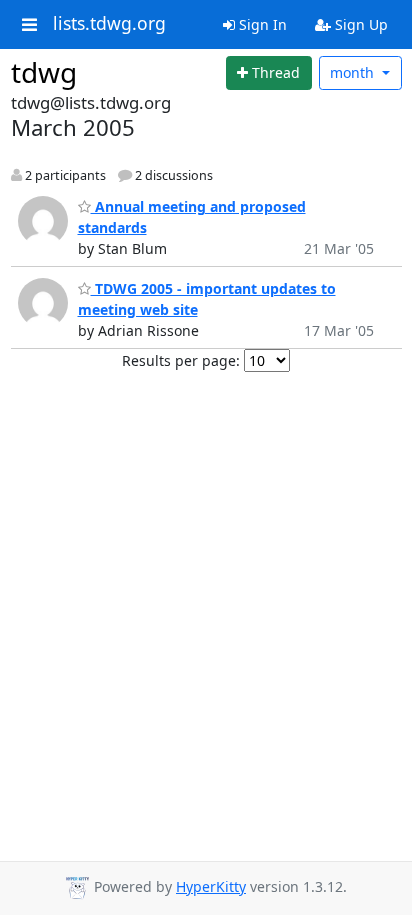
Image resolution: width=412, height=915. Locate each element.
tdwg (44, 72)
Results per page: (181, 360)
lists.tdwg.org (109, 24)
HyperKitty (211, 886)
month (354, 72)
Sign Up (359, 24)
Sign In (261, 24)
